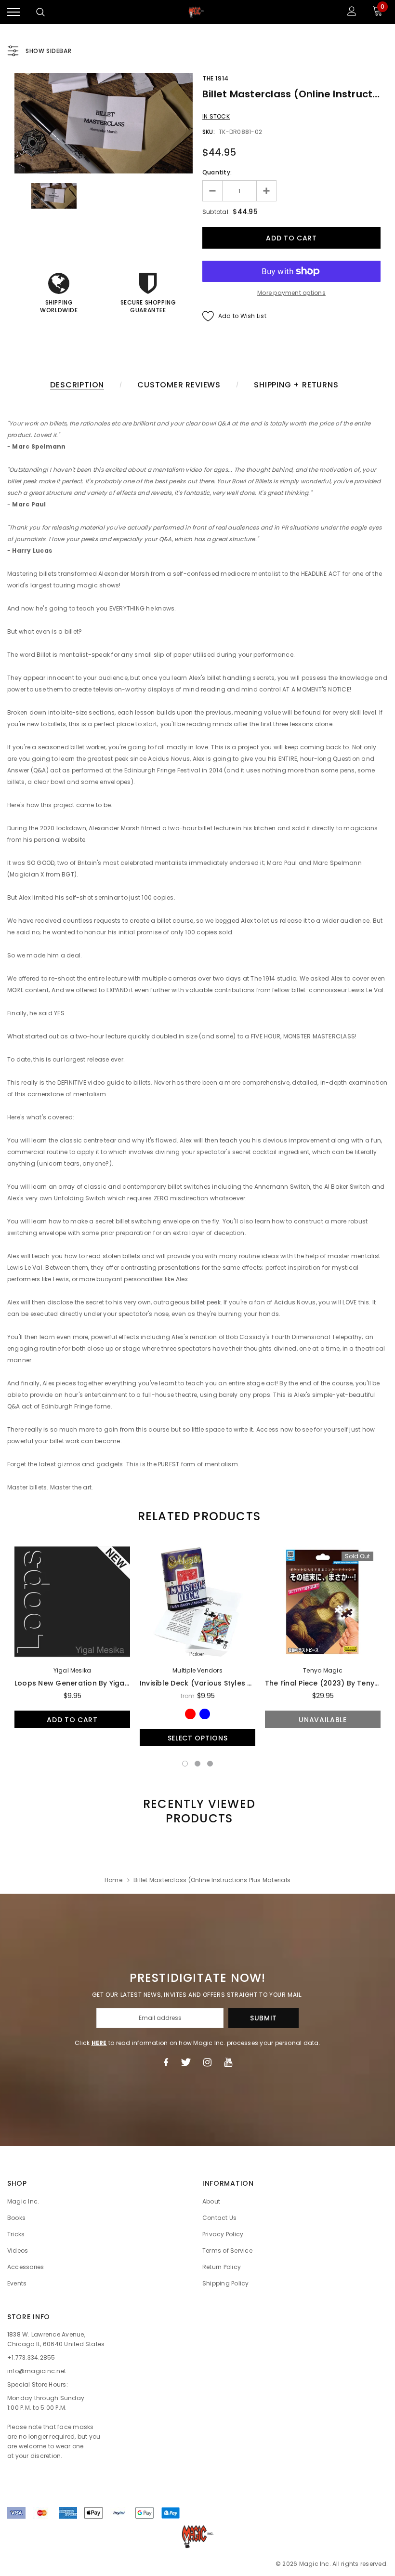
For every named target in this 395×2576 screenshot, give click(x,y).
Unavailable (323, 1720)
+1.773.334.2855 (31, 2357)
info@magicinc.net (37, 2371)
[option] (104, 123)
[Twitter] (186, 2062)
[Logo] (197, 12)
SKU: (209, 132)
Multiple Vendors (197, 1670)
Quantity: (217, 172)
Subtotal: (216, 212)
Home (113, 1880)
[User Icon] (352, 12)
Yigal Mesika (72, 1670)
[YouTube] (228, 2062)
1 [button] (185, 1764)
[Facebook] (166, 2062)
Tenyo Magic (323, 1670)
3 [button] (210, 1764)
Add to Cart (72, 1720)
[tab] (197, 1516)
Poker (197, 1654)
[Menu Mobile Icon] (13, 12)
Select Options (198, 1738)
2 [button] (197, 1764)
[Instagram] (207, 2062)
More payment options (291, 293)
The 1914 (216, 78)
